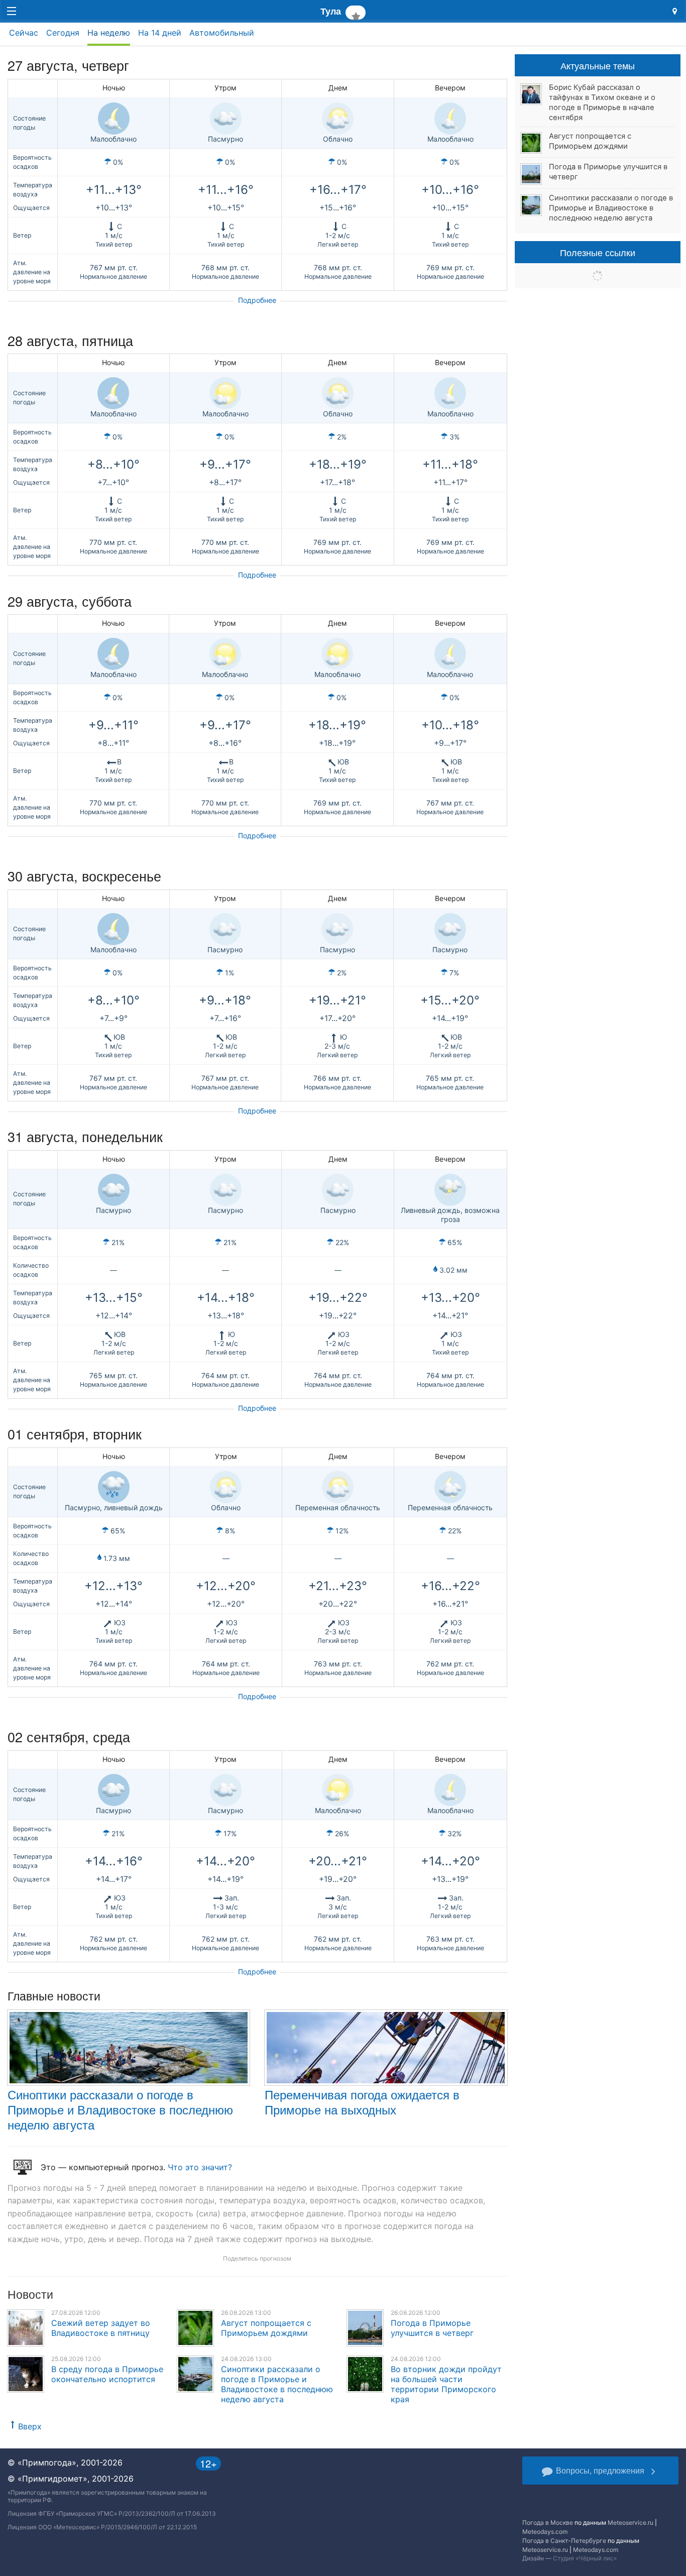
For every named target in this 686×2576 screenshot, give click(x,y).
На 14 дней (160, 33)
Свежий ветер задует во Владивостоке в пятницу (101, 2328)
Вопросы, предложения (600, 2470)
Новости (30, 2294)
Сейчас (24, 33)
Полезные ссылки (598, 252)
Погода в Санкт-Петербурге (564, 2541)
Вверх (30, 2426)
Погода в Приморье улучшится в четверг (432, 2328)
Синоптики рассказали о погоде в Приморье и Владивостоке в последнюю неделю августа (120, 2109)
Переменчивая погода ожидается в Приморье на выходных (362, 2102)
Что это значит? (200, 2167)
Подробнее (257, 300)
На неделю (109, 33)
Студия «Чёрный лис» (585, 2558)
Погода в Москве (548, 2523)
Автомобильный (222, 33)
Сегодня (63, 33)
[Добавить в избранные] (355, 13)
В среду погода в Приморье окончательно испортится (107, 2374)
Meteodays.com (545, 2532)
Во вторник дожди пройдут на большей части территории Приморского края (446, 2384)
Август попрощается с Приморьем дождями (266, 2328)
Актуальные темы (598, 65)
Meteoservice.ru (631, 2523)
